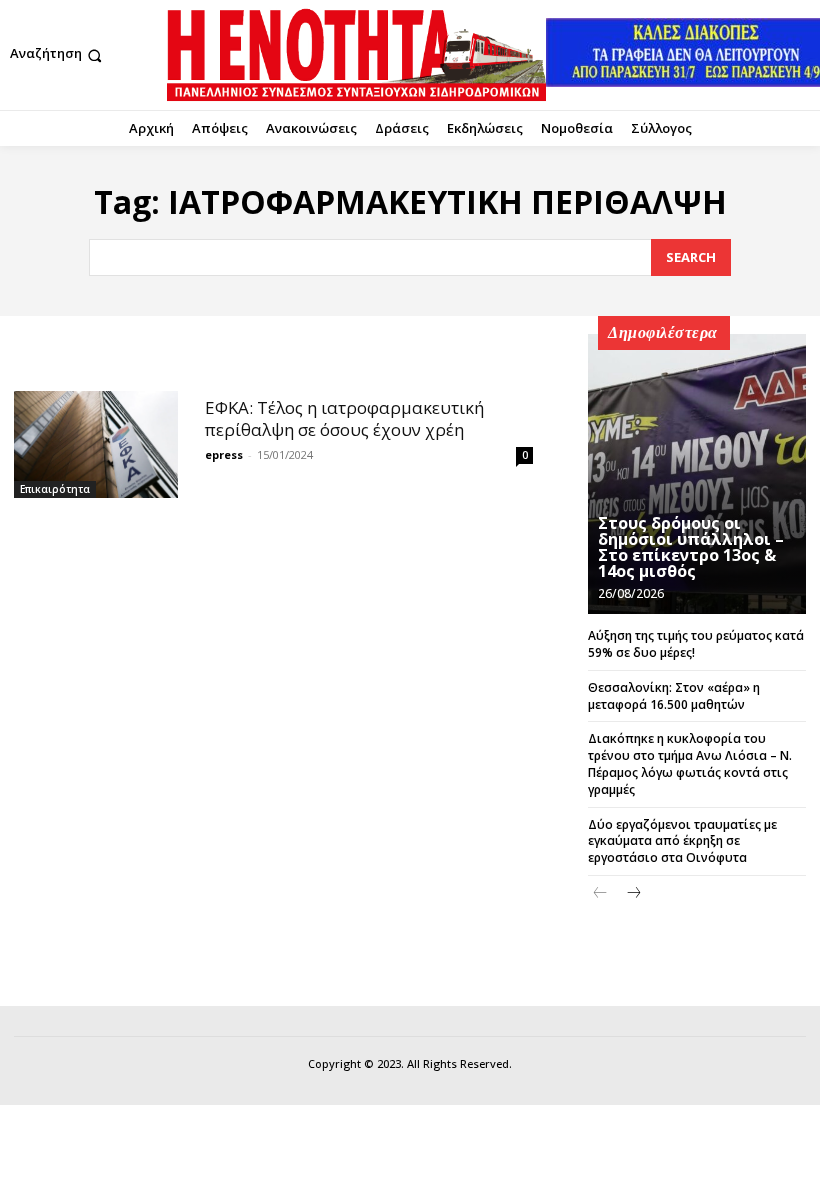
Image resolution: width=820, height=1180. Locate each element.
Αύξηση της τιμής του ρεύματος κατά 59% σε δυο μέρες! (696, 644)
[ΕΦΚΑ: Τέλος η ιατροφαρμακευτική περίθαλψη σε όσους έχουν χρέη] (96, 444)
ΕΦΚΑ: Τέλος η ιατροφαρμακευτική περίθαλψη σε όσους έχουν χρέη (344, 418)
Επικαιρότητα (55, 489)
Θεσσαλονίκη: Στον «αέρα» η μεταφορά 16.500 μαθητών (674, 696)
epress (224, 454)
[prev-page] (600, 893)
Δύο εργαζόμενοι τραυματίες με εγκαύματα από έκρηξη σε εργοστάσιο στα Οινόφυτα (682, 841)
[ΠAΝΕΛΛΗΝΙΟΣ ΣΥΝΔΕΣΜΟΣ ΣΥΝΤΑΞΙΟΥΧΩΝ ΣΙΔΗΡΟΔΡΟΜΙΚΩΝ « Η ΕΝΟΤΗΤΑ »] (356, 55)
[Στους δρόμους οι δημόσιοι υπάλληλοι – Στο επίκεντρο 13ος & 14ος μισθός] (697, 474)
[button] (58, 55)
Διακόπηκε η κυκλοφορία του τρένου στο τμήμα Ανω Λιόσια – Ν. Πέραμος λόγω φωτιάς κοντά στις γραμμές (690, 763)
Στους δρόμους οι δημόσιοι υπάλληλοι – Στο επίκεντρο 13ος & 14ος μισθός (691, 547)
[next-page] (632, 893)
